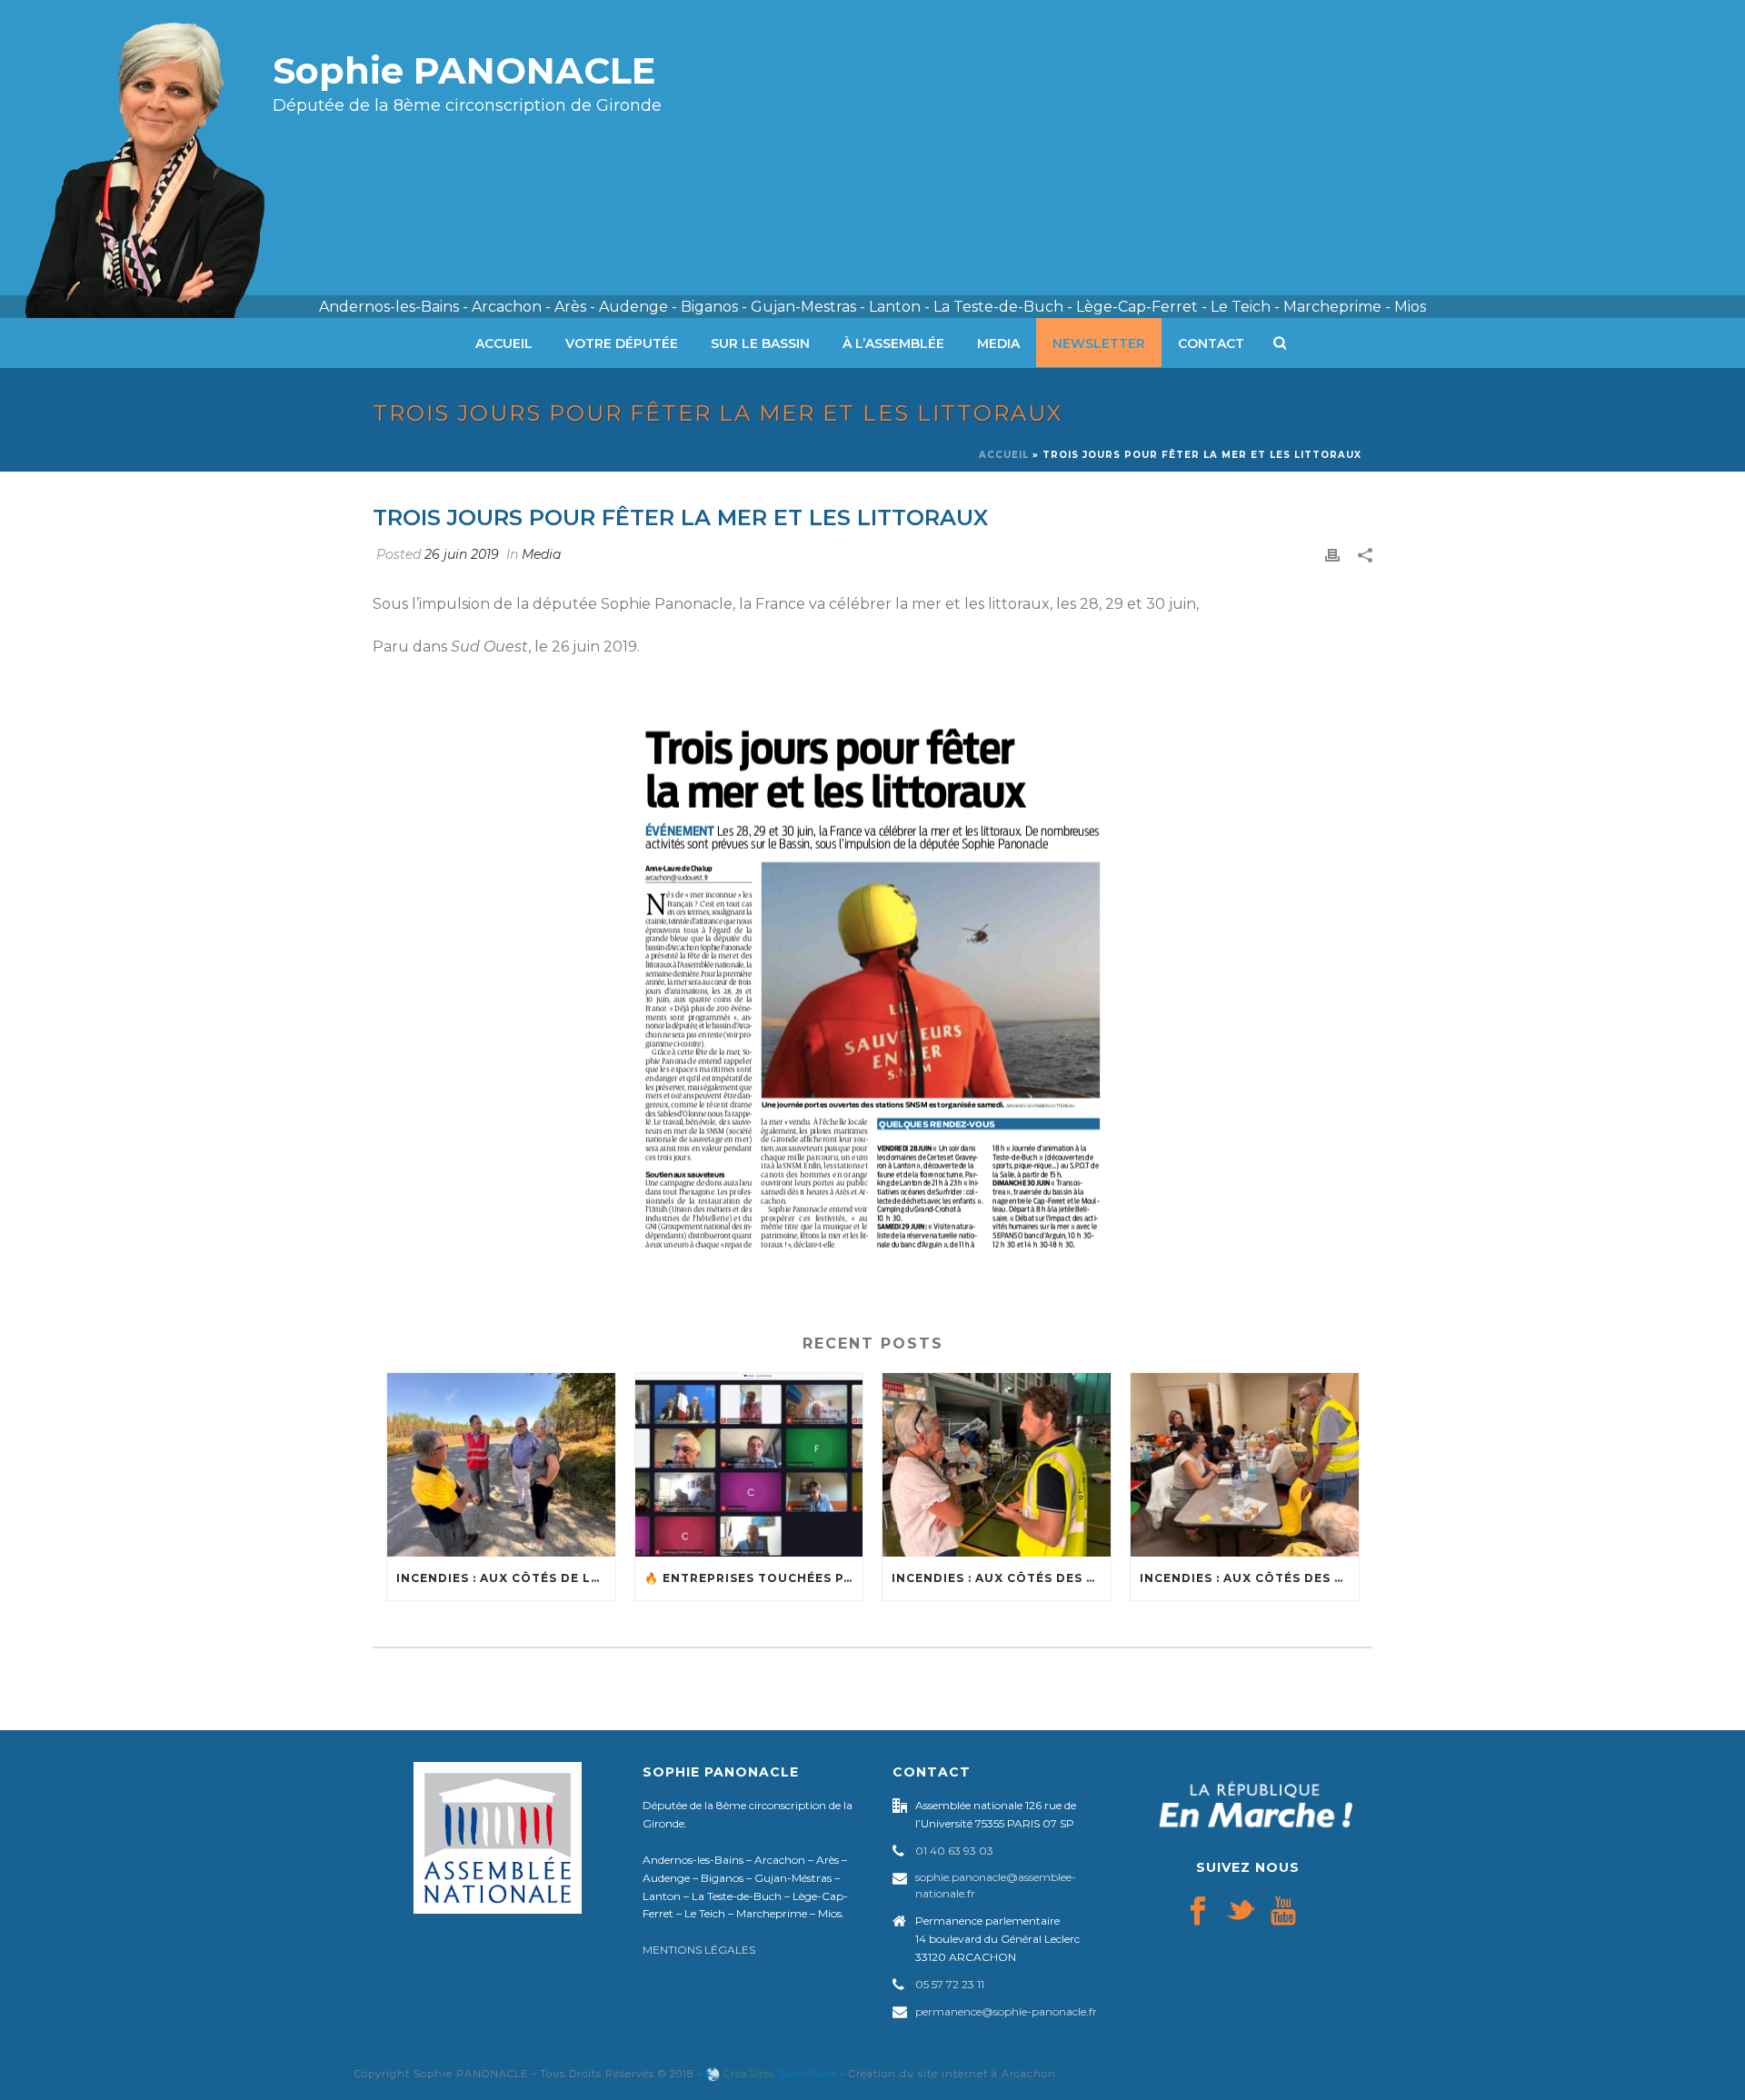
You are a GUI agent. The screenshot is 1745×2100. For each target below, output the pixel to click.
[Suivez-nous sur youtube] (1283, 1912)
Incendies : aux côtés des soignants (1001, 1578)
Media (998, 343)
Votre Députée (622, 343)
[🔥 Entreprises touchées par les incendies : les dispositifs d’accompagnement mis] (749, 1464)
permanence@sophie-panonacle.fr (1006, 2011)
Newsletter (1099, 343)
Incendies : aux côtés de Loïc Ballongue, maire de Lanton (506, 1578)
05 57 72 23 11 (950, 1984)
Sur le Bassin (760, 343)
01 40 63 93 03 (954, 1851)
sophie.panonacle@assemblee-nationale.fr (996, 1885)
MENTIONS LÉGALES (699, 1950)
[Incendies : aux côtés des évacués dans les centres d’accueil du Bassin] (1245, 1464)
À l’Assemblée (893, 343)
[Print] (1332, 555)
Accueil (504, 343)
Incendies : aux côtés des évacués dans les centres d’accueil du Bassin (1249, 1578)
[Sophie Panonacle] (159, 159)
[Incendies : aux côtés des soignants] (997, 1464)
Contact (1211, 343)
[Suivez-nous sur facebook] (1198, 1912)
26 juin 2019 (462, 554)
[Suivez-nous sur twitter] (1241, 1912)
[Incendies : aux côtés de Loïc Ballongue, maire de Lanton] (501, 1464)
